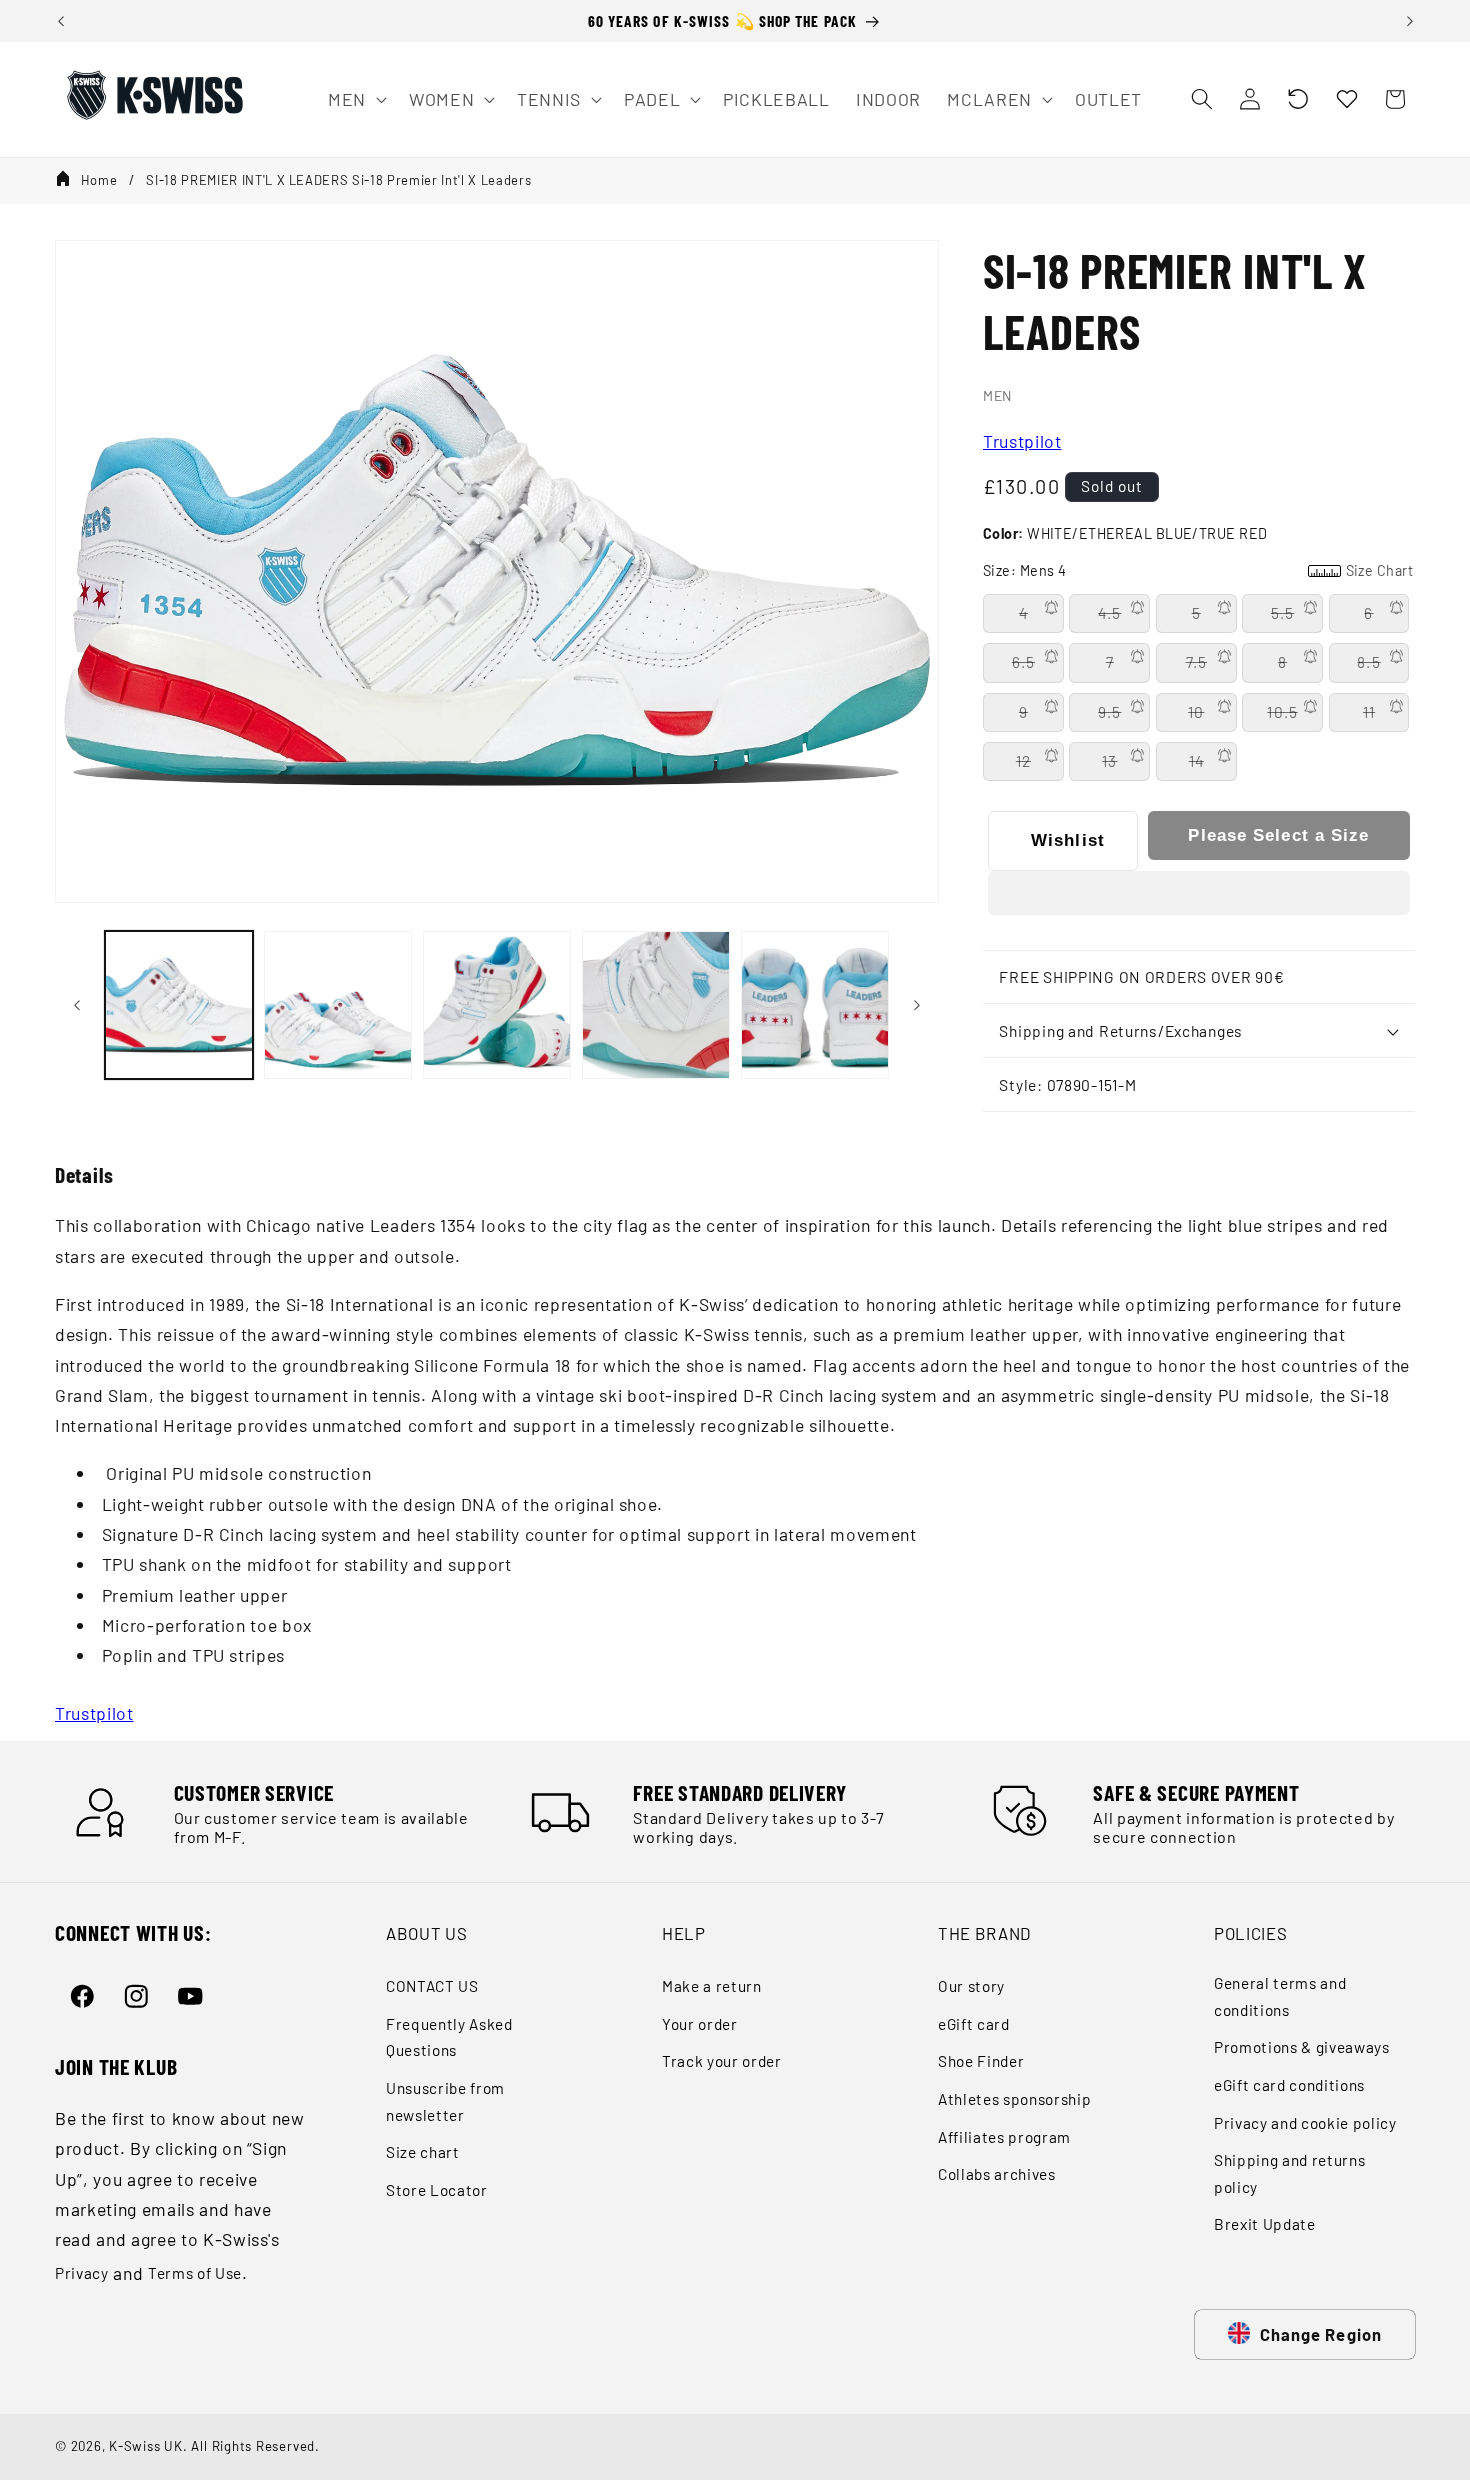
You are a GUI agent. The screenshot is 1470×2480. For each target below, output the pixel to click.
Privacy (82, 2273)
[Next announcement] (1410, 21)
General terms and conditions (1280, 1996)
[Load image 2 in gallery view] (338, 1005)
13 (1109, 761)
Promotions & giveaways (1302, 2047)
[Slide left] (77, 1005)
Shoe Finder (981, 2061)
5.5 (1282, 613)
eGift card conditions (1289, 2085)
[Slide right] (917, 1005)
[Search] (1201, 99)
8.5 (1368, 662)
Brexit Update (1265, 2224)
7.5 (1196, 662)
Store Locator (437, 2190)
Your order (700, 2024)
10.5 (1282, 712)
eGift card (974, 2024)
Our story (971, 1986)
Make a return (712, 1986)
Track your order (722, 2061)
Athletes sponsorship (1014, 2099)
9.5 (1109, 712)
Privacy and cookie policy (1305, 2123)
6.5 (1023, 662)
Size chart (423, 2152)
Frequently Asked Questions (449, 2037)
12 (1023, 761)
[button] (1298, 99)
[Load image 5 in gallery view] (815, 1005)
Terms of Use (195, 2273)
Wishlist (1068, 840)
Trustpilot (1022, 441)
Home (99, 180)
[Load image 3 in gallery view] (497, 1005)
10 (1196, 712)
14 (1196, 761)
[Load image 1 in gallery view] (179, 1005)
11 (1369, 712)
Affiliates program (1004, 2137)
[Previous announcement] (61, 21)
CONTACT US (432, 1986)
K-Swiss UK (146, 2446)
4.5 (1109, 613)
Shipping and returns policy (1289, 2173)
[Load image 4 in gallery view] (656, 1005)
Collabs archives (997, 2174)
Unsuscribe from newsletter (445, 2101)
